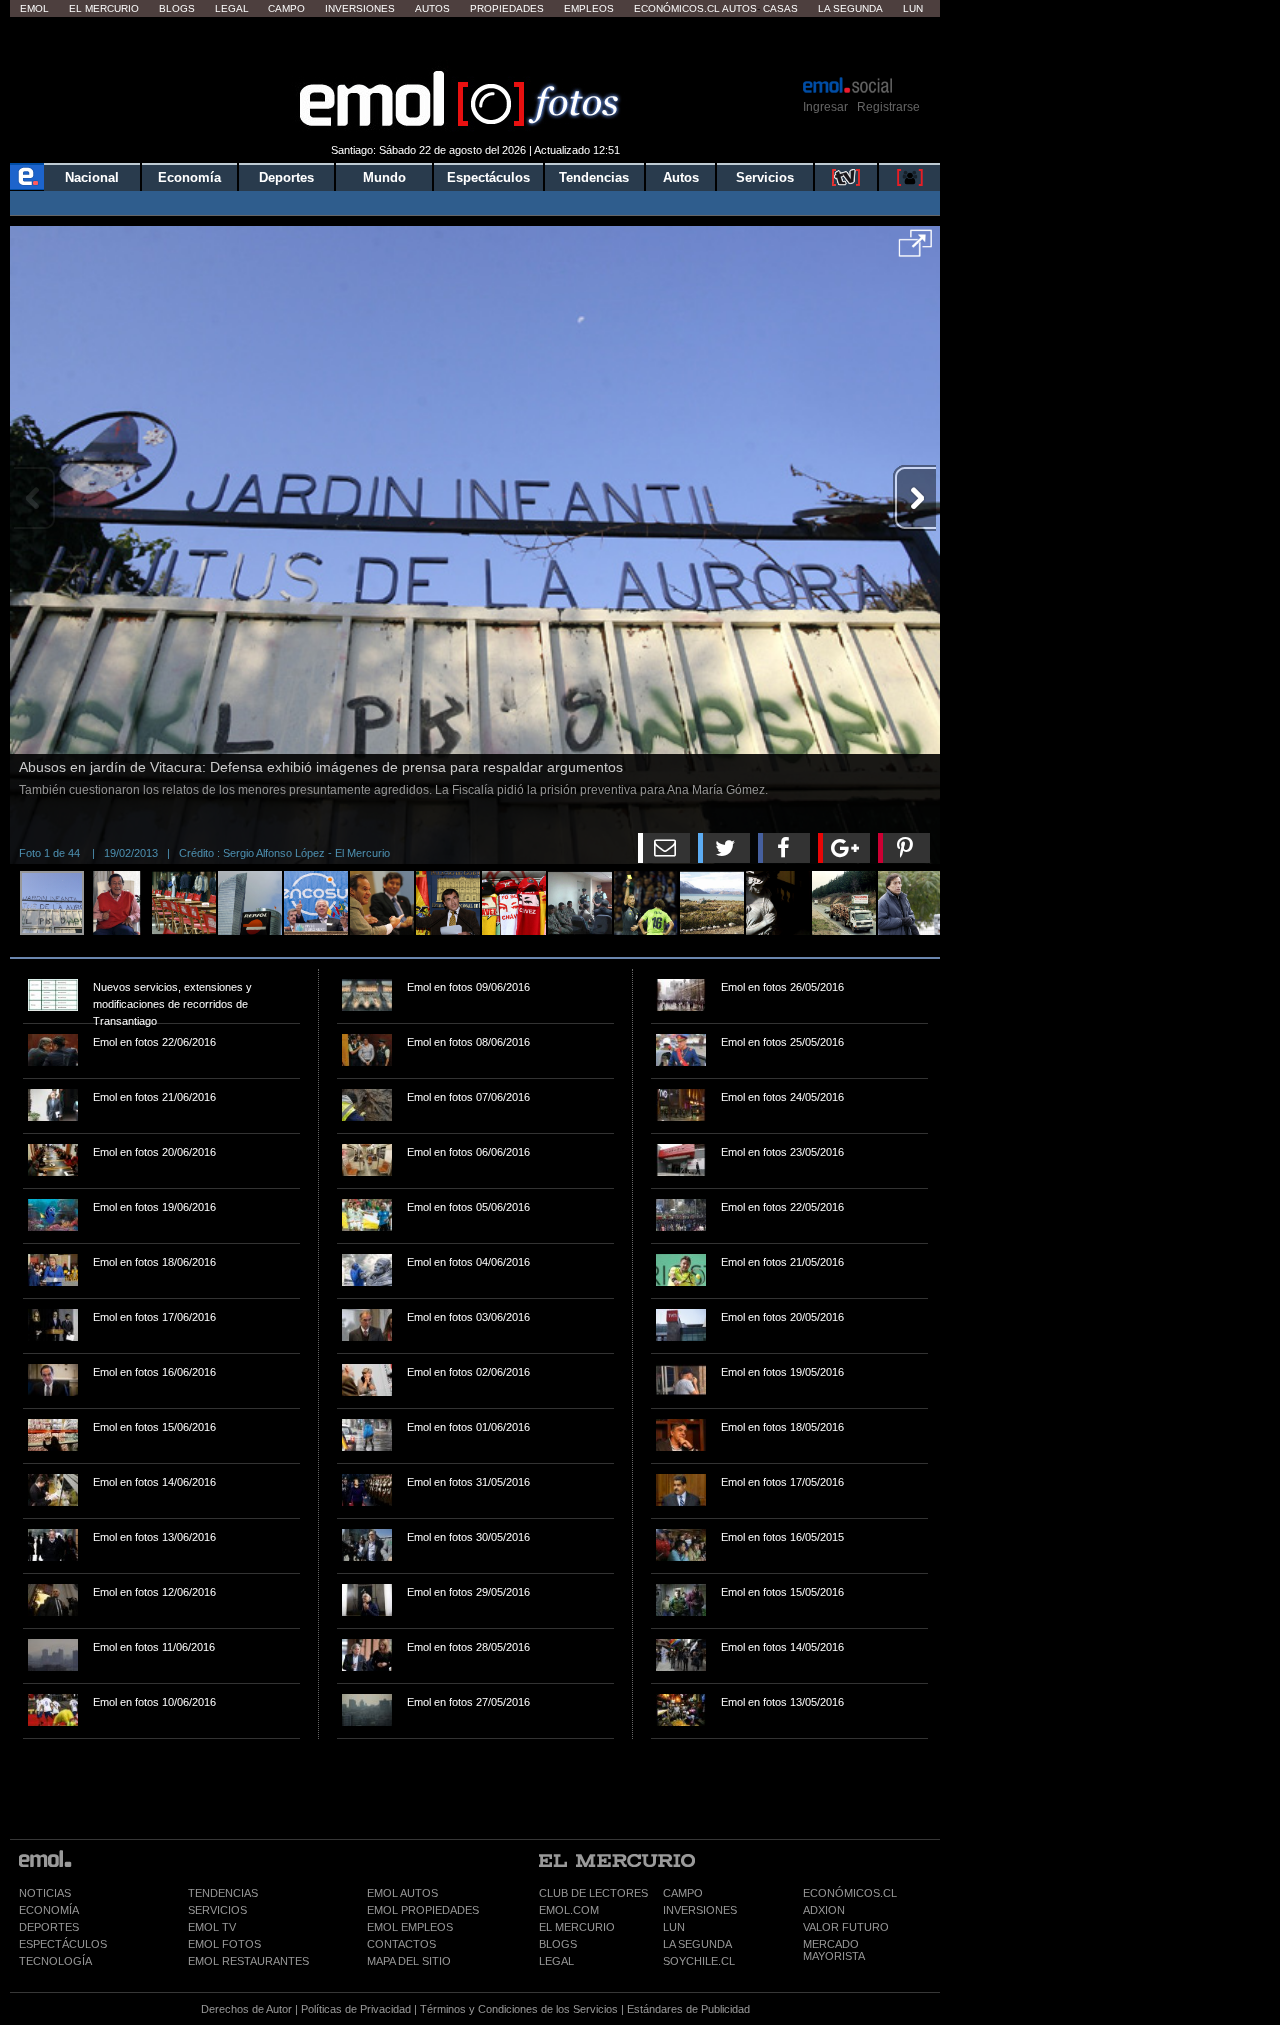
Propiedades (507, 8)
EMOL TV (212, 1927)
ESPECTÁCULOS (63, 1944)
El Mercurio (104, 8)
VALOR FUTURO (846, 1927)
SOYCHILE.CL (699, 1961)
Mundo (384, 177)
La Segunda (850, 8)
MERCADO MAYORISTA (834, 1950)
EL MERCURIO (577, 1927)
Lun (913, 8)
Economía (189, 177)
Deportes (286, 177)
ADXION (824, 1910)
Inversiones (360, 8)
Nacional (92, 177)
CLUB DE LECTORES (593, 1893)
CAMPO (683, 1893)
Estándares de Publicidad (688, 2009)
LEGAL (556, 1961)
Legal (232, 8)
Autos (432, 8)
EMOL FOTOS (224, 1944)
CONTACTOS (401, 1944)
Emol (34, 8)
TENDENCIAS (223, 1893)
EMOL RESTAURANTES (248, 1961)
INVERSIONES (700, 1910)
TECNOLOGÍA (55, 1961)
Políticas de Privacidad (356, 2009)
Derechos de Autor (246, 2009)
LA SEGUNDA (697, 1944)
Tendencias (594, 177)
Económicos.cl (677, 8)
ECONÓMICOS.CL (850, 1893)
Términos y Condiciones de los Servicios (519, 2009)
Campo (286, 8)
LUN (674, 1927)
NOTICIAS (45, 1893)
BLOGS (558, 1944)
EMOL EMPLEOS (410, 1927)
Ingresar (825, 107)
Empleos (589, 8)
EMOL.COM (569, 1910)
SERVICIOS (217, 1910)
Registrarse (888, 107)
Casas (780, 8)
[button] (915, 250)
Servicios (765, 177)
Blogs (177, 8)
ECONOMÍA (49, 1910)
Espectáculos (488, 177)
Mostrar (475, 45)
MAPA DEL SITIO (409, 1961)
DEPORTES (49, 1927)
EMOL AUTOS (402, 1893)
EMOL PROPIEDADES (423, 1910)
